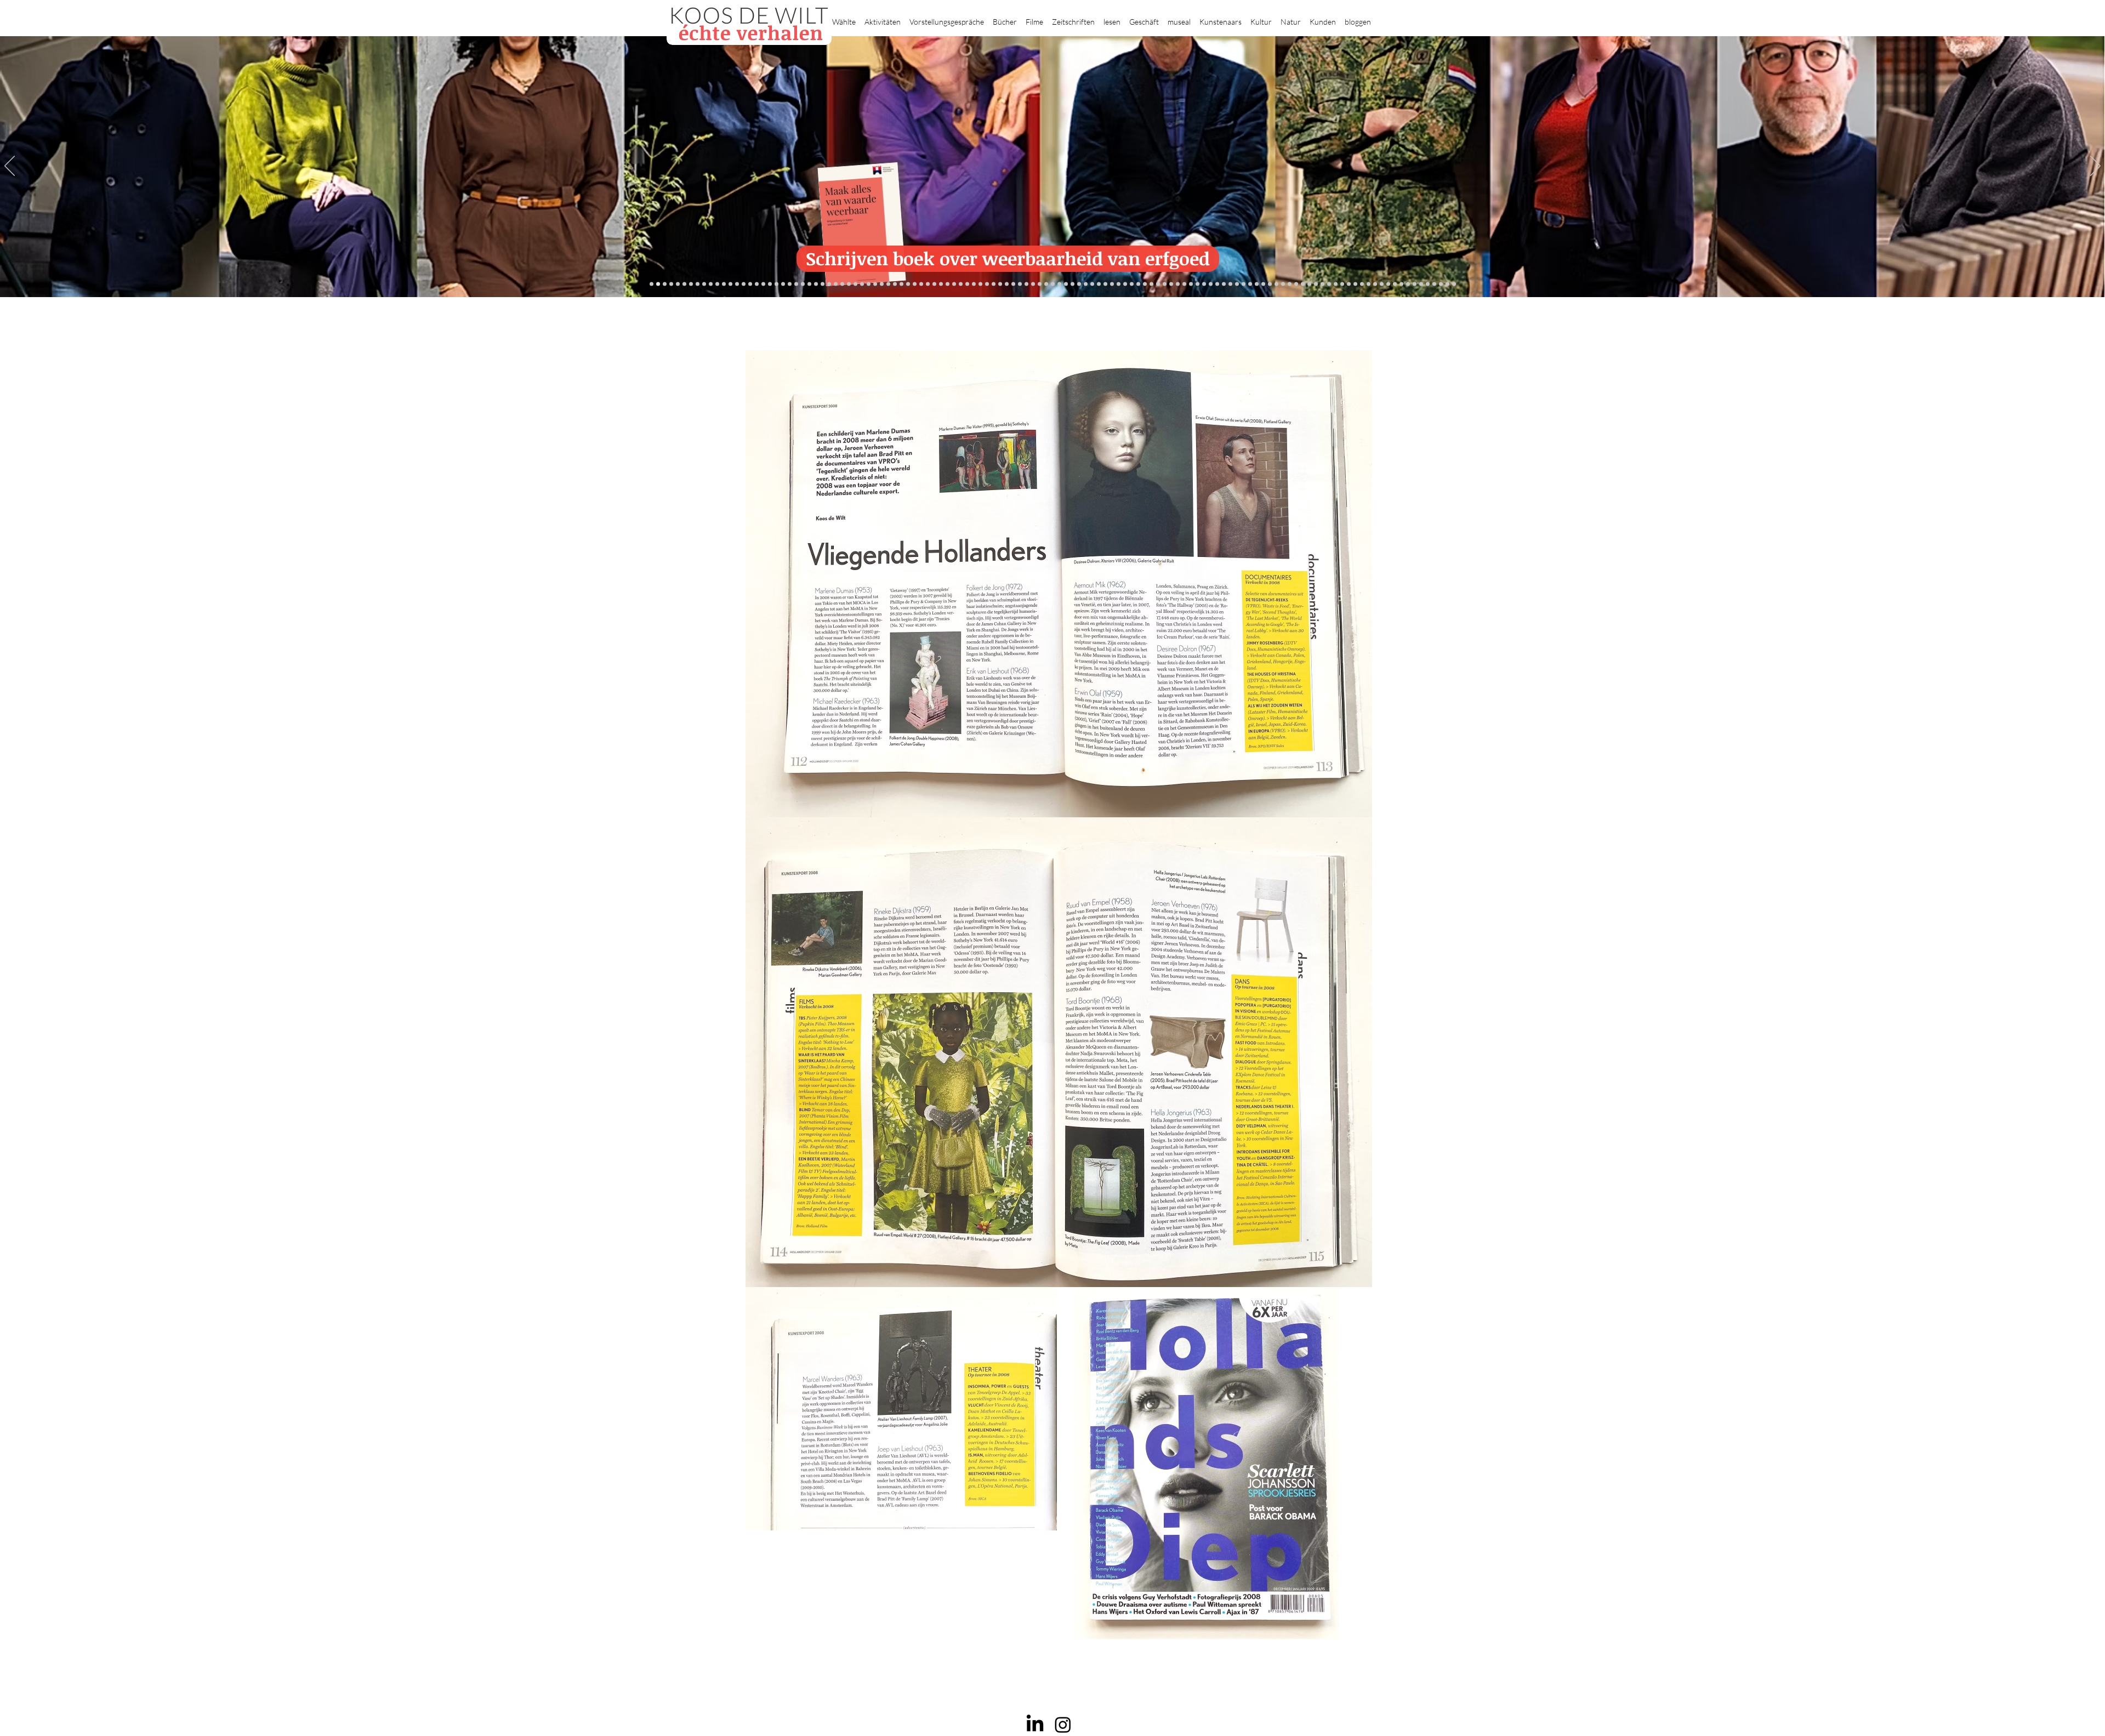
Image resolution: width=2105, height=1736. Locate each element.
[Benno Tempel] (994, 284)
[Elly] (1026, 284)
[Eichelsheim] (783, 284)
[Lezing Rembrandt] (1040, 284)
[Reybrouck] (948, 284)
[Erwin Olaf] (849, 284)
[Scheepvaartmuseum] (1053, 284)
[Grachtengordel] (1276, 284)
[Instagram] (1063, 1724)
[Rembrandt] (1290, 284)
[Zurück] (10, 167)
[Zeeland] (1447, 284)
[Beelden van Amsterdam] (862, 284)
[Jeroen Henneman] (1191, 284)
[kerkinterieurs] (1244, 284)
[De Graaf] (763, 284)
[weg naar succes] (1073, 284)
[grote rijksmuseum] (1066, 284)
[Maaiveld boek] (961, 284)
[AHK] (869, 284)
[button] (844, 17)
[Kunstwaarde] (908, 284)
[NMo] (658, 284)
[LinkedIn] (1035, 1724)
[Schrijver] (816, 284)
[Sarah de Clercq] (980, 284)
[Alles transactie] (1316, 284)
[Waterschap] (823, 284)
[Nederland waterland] (1329, 284)
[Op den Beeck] (954, 284)
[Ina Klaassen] (1132, 284)
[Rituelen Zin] (1349, 284)
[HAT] (1355, 284)
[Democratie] (842, 284)
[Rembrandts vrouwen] (1105, 284)
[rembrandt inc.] (1441, 284)
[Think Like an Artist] (974, 284)
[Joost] (895, 284)
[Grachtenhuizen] (1158, 284)
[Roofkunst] (1059, 284)
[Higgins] (987, 284)
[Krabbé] (1020, 284)
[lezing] (1086, 284)
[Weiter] (2095, 167)
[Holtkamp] (1046, 284)
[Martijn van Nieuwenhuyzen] (921, 284)
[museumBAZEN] (855, 284)
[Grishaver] (1336, 284)
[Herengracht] (717, 284)
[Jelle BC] (809, 284)
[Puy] (691, 284)
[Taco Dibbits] (934, 284)
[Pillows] (1303, 284)
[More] (941, 284)
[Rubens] (901, 284)
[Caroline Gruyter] (750, 284)
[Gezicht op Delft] (770, 284)
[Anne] (730, 284)
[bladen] (1099, 284)
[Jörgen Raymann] (1388, 284)
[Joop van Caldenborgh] (1224, 284)
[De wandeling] (888, 284)
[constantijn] (796, 284)
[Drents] (724, 284)
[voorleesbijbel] (1283, 284)
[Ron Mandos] (1171, 284)
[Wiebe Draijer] (1204, 284)
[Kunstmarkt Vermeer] (1309, 284)
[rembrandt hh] (1434, 284)
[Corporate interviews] (757, 284)
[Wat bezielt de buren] (744, 284)
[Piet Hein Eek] (1395, 284)
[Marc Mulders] (967, 284)
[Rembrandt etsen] (1296, 284)
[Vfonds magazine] (678, 284)
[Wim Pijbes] (1178, 284)
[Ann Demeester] (1401, 284)
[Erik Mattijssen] (928, 284)
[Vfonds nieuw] (1007, 284)
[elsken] (671, 284)
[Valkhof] (684, 284)
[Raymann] (1217, 284)
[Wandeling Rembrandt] (1237, 284)
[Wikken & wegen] (1033, 284)
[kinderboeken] (665, 284)
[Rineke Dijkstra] (1079, 284)
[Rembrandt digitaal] (1342, 284)
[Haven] (1270, 284)
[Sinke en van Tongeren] (915, 284)
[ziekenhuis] (1257, 284)
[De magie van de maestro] (1211, 284)
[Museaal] (875, 284)
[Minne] (836, 284)
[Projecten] (652, 284)
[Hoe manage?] (1138, 284)
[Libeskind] (829, 284)
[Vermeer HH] (1263, 284)
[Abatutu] (1119, 284)
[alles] (1013, 284)
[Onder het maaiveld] (1092, 284)
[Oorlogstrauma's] (1230, 284)
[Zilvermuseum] (698, 284)
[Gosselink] (882, 284)
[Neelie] (1362, 284)
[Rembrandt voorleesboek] (1145, 284)
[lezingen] (1000, 284)
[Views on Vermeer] (1250, 284)
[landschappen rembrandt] (1112, 284)
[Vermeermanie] (1322, 284)
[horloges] (1197, 284)
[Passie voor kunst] (1454, 284)
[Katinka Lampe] (1382, 284)
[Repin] (803, 284)
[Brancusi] (711, 284)
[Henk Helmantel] (1428, 284)
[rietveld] (1151, 284)
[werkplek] (1415, 284)
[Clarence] (1408, 284)
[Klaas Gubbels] (1165, 284)
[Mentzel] (1375, 284)
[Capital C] (1369, 284)
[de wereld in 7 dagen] (1125, 284)
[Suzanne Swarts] (790, 284)
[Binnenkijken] (704, 284)
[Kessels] (737, 284)
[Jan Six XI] (1421, 284)
